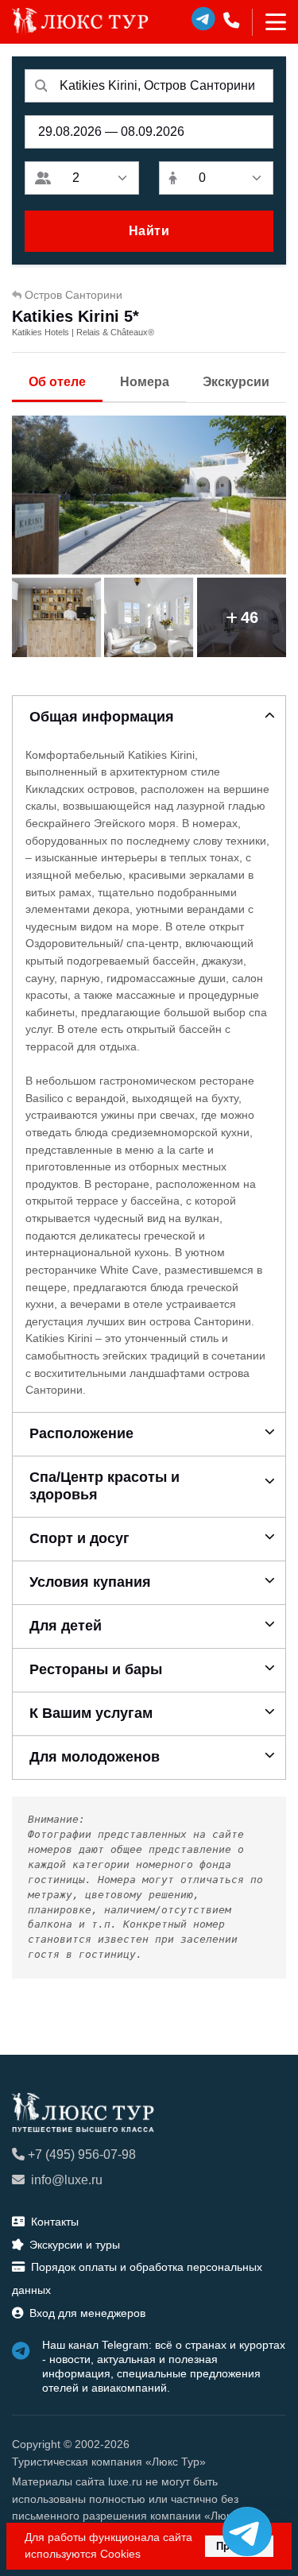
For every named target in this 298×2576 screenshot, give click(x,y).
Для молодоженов (95, 1757)
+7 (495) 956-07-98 (82, 2154)
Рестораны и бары (96, 1669)
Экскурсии (236, 382)
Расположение (81, 1433)
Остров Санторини (74, 295)
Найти (149, 231)
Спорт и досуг (79, 1538)
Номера (145, 382)
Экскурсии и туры (75, 2245)
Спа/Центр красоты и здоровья (104, 1486)
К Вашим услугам (91, 1713)
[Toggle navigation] (269, 22)
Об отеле (57, 382)
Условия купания (90, 1582)
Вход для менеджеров (87, 2313)
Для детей (66, 1626)
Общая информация (102, 717)
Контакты (55, 2222)
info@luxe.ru (67, 2180)
